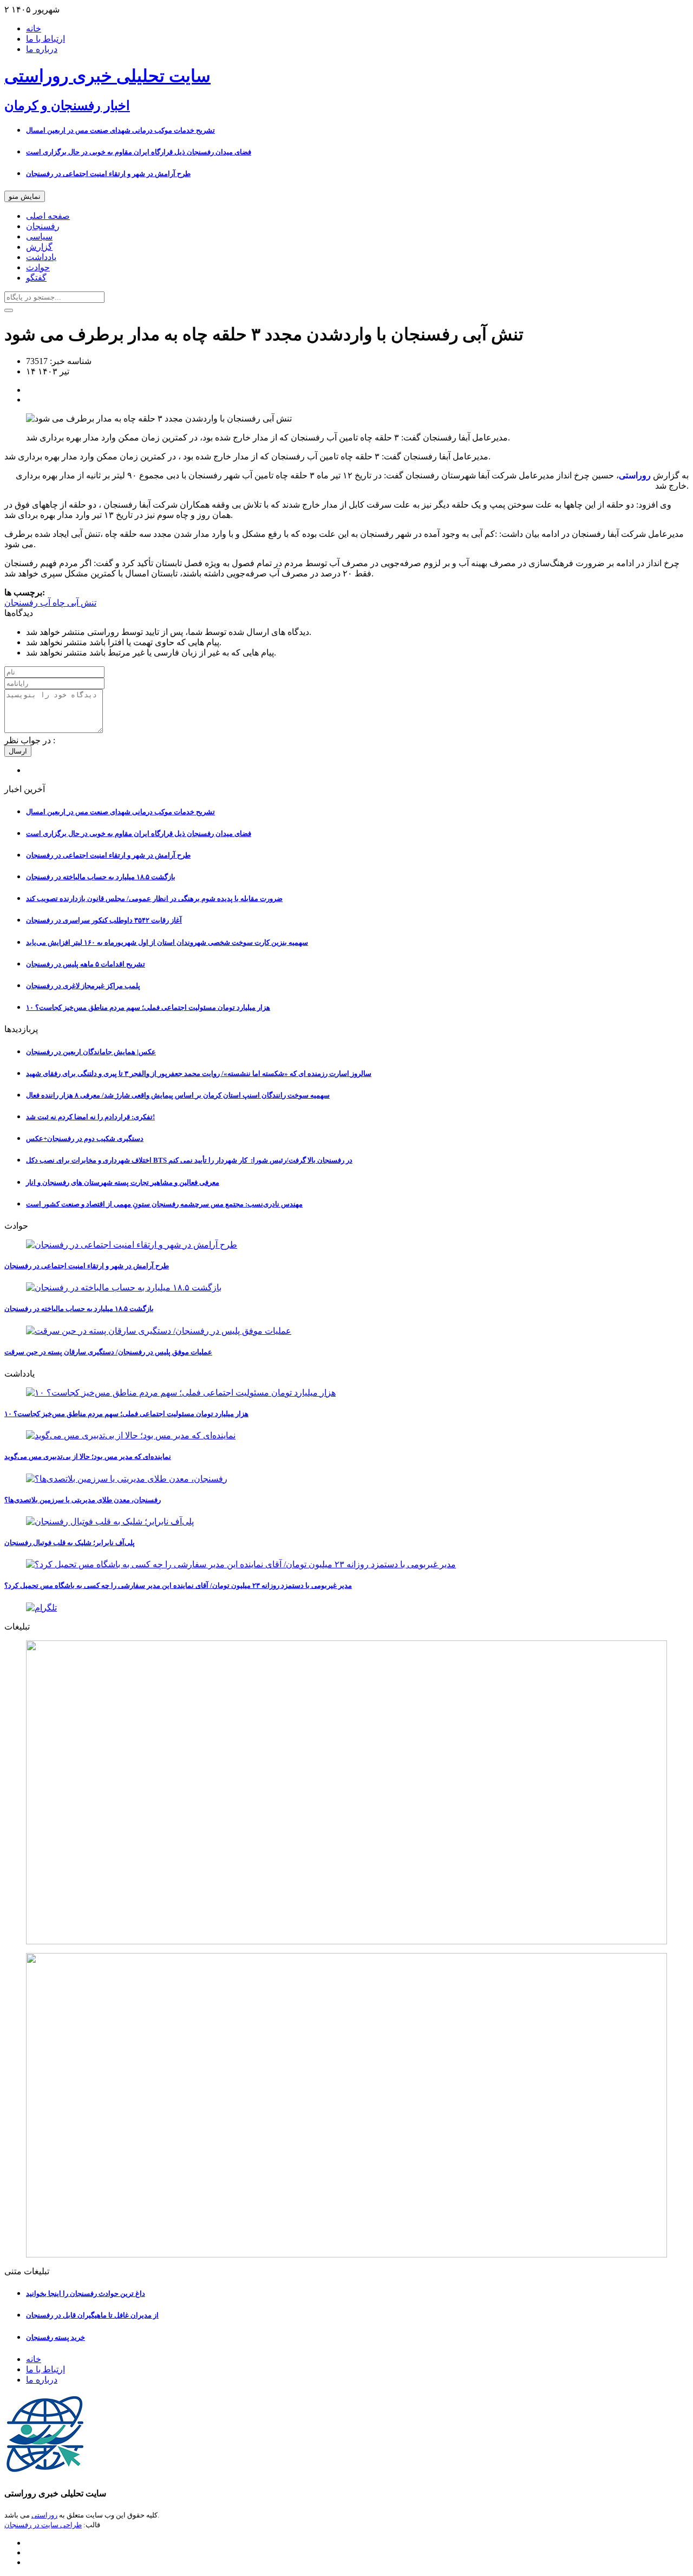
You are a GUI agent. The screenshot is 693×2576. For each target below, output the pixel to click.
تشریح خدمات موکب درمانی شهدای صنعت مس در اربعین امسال (120, 130)
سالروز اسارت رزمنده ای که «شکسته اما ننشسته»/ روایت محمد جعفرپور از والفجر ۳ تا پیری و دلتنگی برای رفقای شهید (199, 1073)
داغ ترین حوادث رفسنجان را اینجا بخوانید (86, 2293)
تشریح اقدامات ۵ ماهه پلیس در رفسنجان (86, 964)
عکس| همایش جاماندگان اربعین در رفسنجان (91, 1052)
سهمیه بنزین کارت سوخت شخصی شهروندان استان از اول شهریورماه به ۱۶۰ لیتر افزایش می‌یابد (167, 942)
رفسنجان (43, 226)
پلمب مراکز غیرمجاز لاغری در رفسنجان (83, 986)
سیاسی (39, 236)
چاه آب (51, 603)
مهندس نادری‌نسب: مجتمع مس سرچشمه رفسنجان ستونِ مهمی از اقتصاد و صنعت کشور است (164, 1204)
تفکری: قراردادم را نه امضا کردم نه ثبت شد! (90, 1117)
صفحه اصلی (48, 216)
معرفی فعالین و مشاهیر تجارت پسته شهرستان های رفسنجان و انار (123, 1182)
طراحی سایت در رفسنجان (43, 2525)
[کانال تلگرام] (346, 1608)
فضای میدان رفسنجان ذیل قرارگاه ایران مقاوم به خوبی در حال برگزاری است (139, 152)
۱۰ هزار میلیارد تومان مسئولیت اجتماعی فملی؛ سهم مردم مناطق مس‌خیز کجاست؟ (148, 1007)
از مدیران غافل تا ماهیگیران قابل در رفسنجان (92, 2315)
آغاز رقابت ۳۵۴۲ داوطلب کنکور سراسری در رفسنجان (104, 920)
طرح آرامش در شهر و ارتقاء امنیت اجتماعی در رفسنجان (108, 174)
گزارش (39, 247)
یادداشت (41, 257)
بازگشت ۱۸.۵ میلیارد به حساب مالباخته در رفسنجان (101, 877)
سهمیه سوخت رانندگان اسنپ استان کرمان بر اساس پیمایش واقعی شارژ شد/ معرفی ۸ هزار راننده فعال (178, 1095)
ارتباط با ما (45, 39)
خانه (34, 28)
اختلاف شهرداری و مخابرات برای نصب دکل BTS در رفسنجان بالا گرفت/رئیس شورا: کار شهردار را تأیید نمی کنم (189, 1160)
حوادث (38, 267)
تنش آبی (81, 603)
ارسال (18, 751)
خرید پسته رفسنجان (55, 2337)
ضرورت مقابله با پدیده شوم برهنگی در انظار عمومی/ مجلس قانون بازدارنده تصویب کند (154, 898)
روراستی (44, 2515)
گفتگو (36, 278)
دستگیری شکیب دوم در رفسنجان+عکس (85, 1138)
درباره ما (42, 49)
